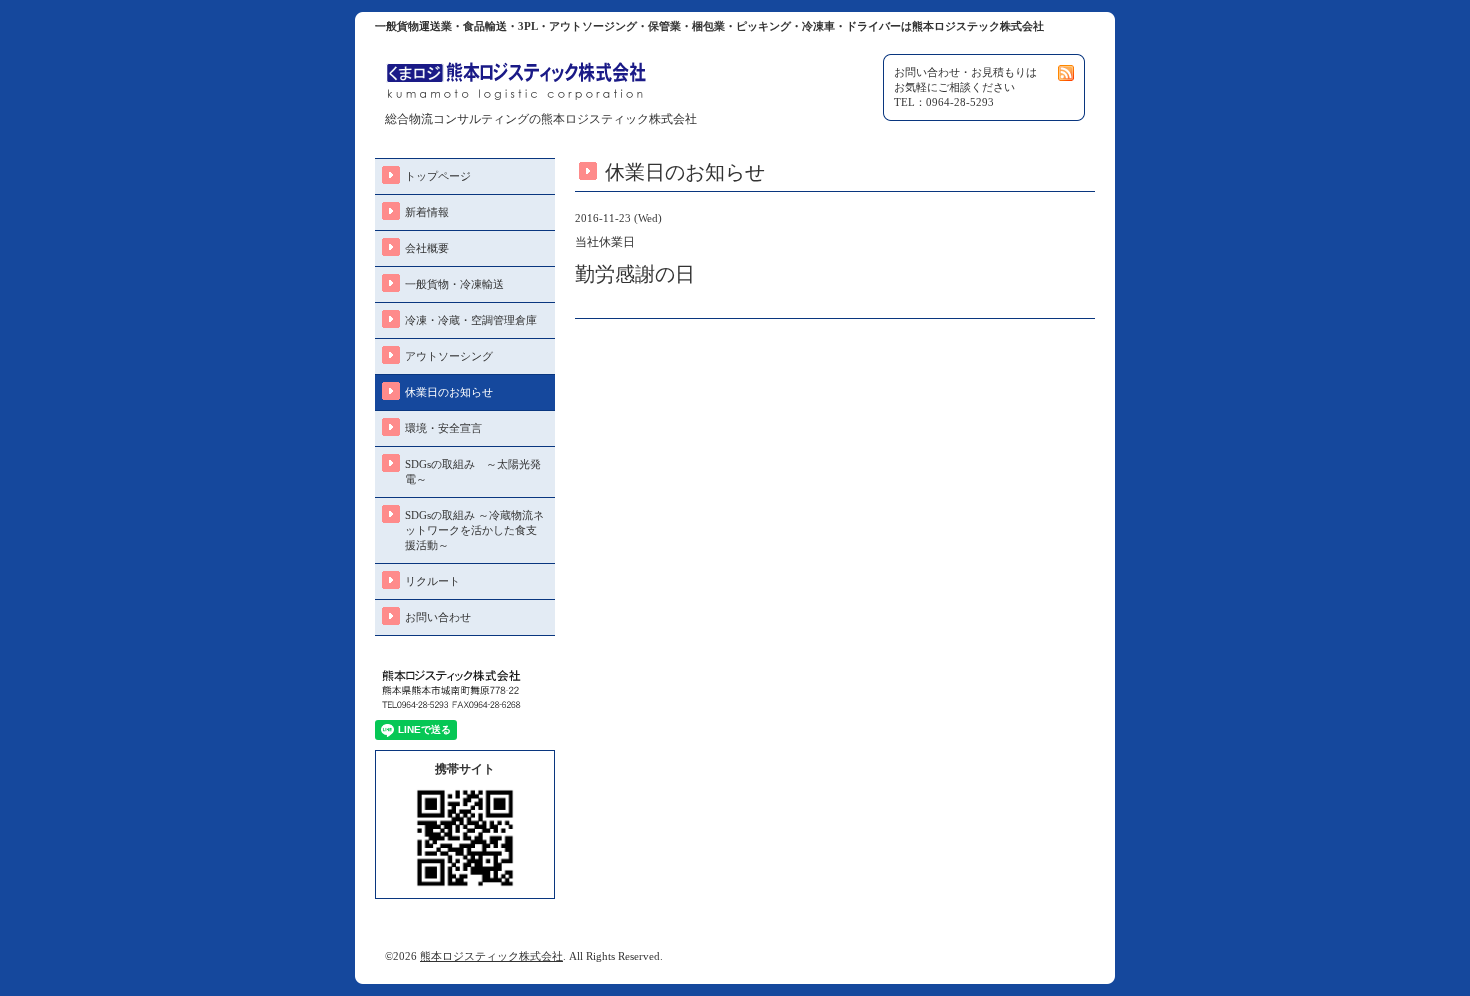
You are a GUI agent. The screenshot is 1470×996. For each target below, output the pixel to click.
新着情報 (427, 212)
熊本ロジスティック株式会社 (491, 956)
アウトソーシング (449, 356)
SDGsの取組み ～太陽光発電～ (473, 471)
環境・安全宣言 (443, 428)
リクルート (432, 581)
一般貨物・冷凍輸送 (454, 284)
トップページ (438, 176)
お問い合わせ (438, 617)
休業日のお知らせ (449, 392)
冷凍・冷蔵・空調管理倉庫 (471, 320)
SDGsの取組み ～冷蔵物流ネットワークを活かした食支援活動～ (474, 530)
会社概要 (427, 248)
